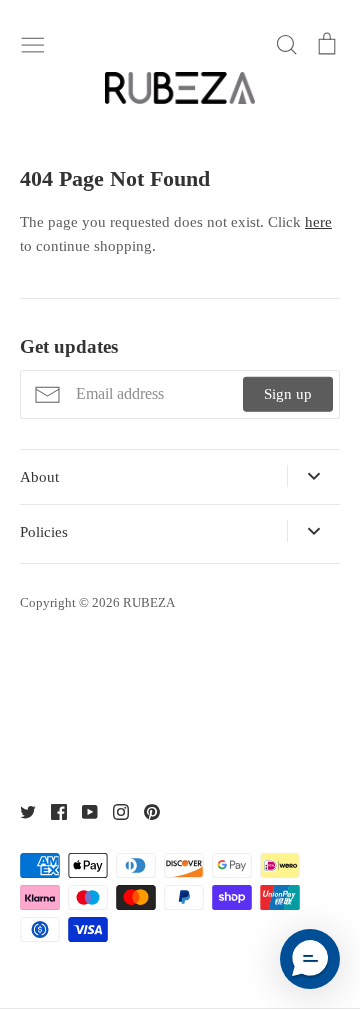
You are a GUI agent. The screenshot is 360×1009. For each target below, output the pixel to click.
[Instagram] (113, 811)
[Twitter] (20, 811)
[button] (310, 959)
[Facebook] (51, 811)
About (39, 477)
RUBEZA (149, 602)
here (318, 222)
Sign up (288, 394)
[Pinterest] (144, 811)
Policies (44, 532)
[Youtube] (82, 811)
